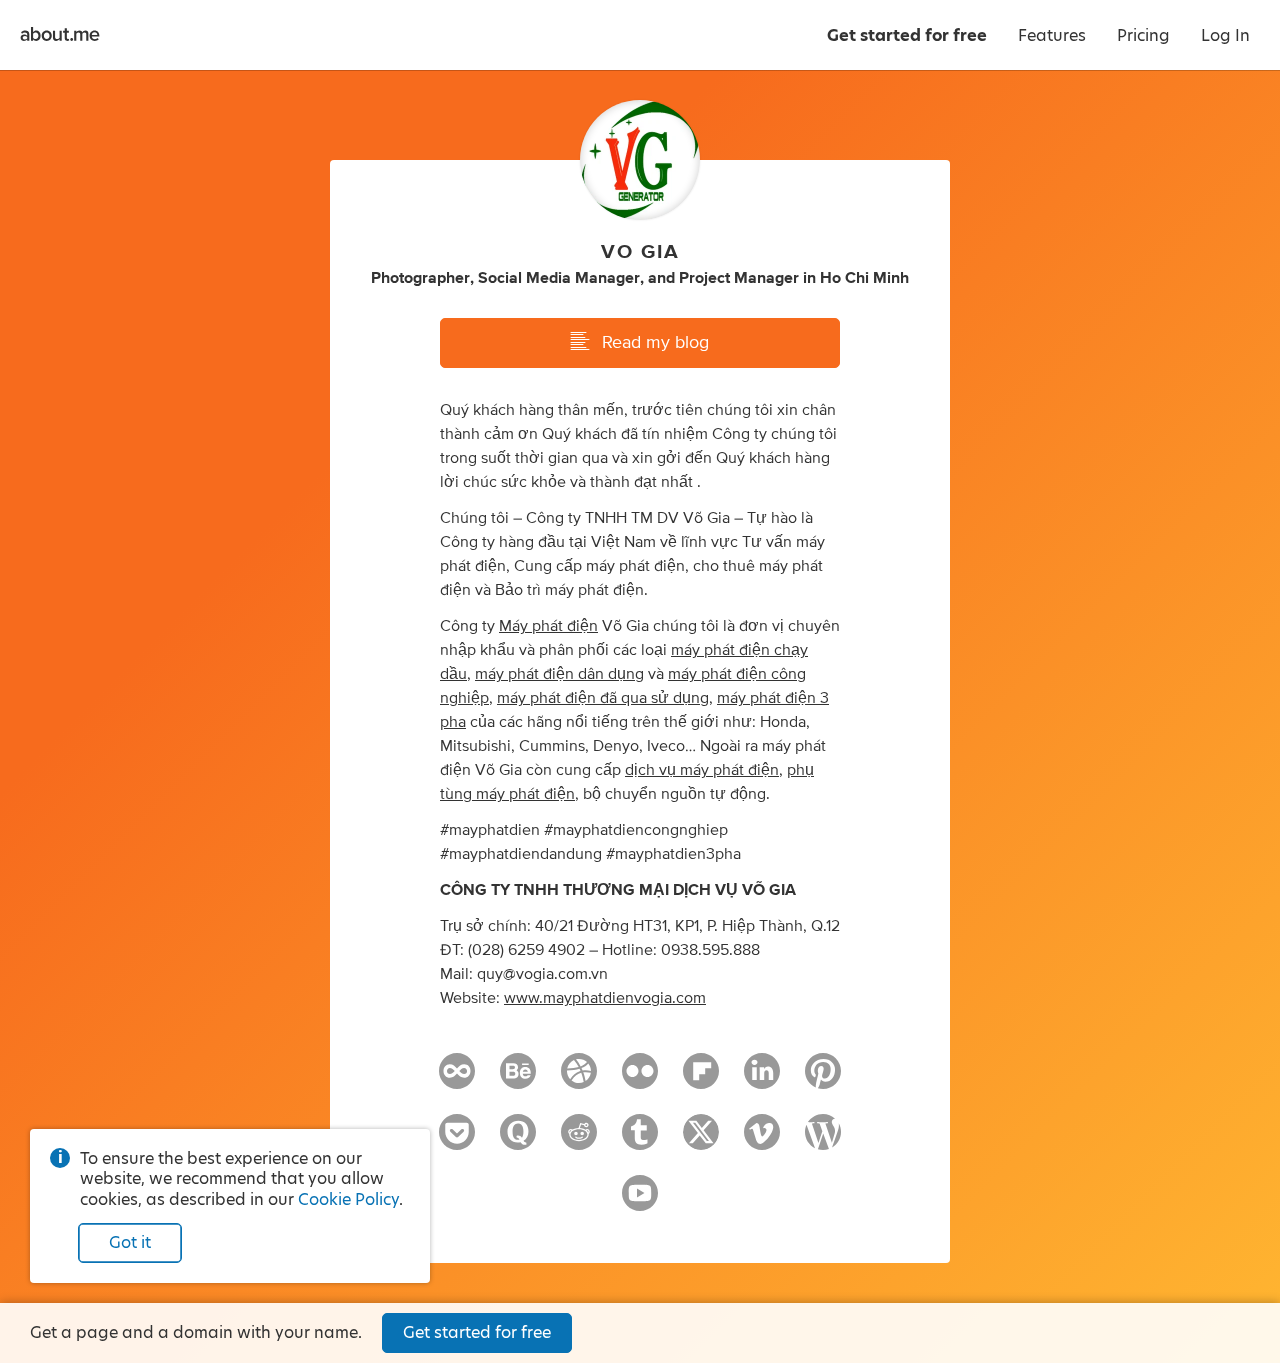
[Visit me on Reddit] (579, 1141)
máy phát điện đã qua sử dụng (603, 698)
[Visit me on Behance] (518, 1080)
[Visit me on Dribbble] (579, 1080)
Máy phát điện (548, 626)
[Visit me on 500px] (457, 1080)
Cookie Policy (348, 1199)
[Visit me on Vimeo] (762, 1141)
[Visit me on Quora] (518, 1141)
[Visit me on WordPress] (823, 1141)
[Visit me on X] (701, 1141)
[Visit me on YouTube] (640, 1202)
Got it (130, 1242)
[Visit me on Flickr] (640, 1080)
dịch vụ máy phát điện (702, 770)
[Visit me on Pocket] (457, 1141)
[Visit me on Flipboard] (701, 1080)
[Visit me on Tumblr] (640, 1141)
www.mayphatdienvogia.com (605, 998)
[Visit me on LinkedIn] (762, 1080)
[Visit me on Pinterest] (823, 1080)
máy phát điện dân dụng (559, 674)
